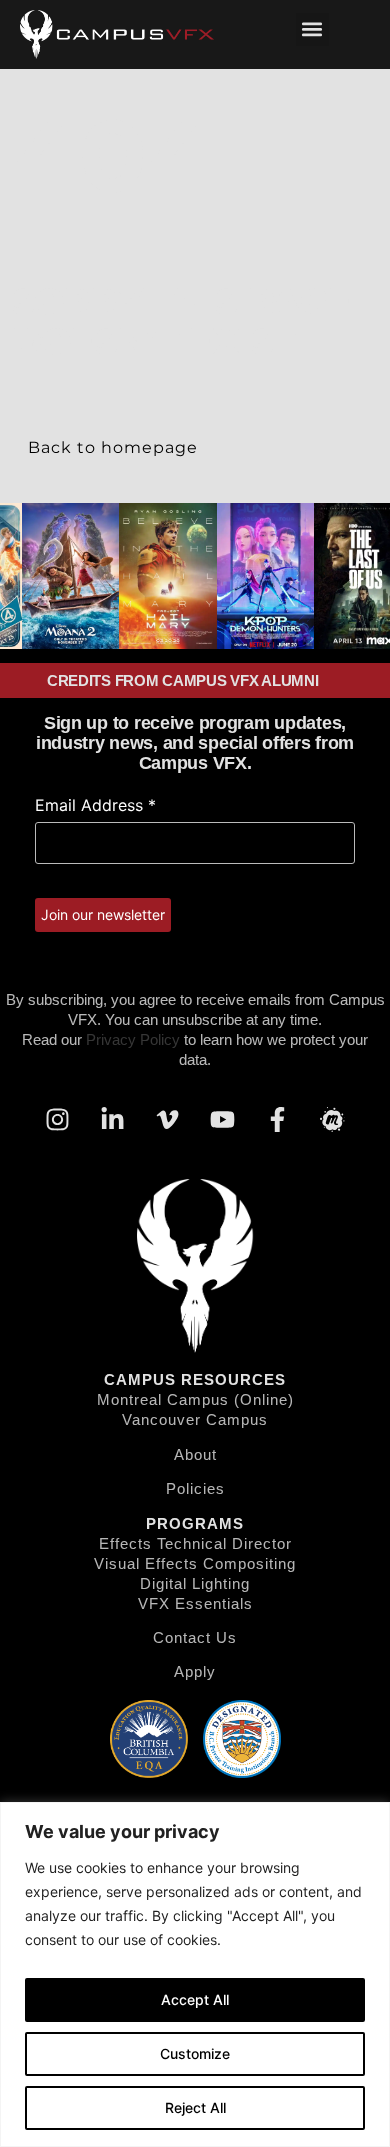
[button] (312, 29)
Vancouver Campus (195, 1419)
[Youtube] (223, 1119)
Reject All (195, 2107)
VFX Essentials (195, 1603)
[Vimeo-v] (168, 1119)
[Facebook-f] (278, 1119)
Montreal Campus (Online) (195, 1399)
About (195, 1454)
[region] (195, 1974)
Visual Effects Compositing (195, 1563)
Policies (195, 1488)
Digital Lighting (195, 1583)
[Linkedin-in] (113, 1119)
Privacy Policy (133, 1039)
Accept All (195, 1999)
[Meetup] (333, 1119)
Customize (195, 2053)
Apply (195, 1671)
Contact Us (195, 1637)
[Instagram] (58, 1119)
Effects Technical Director (195, 1543)
